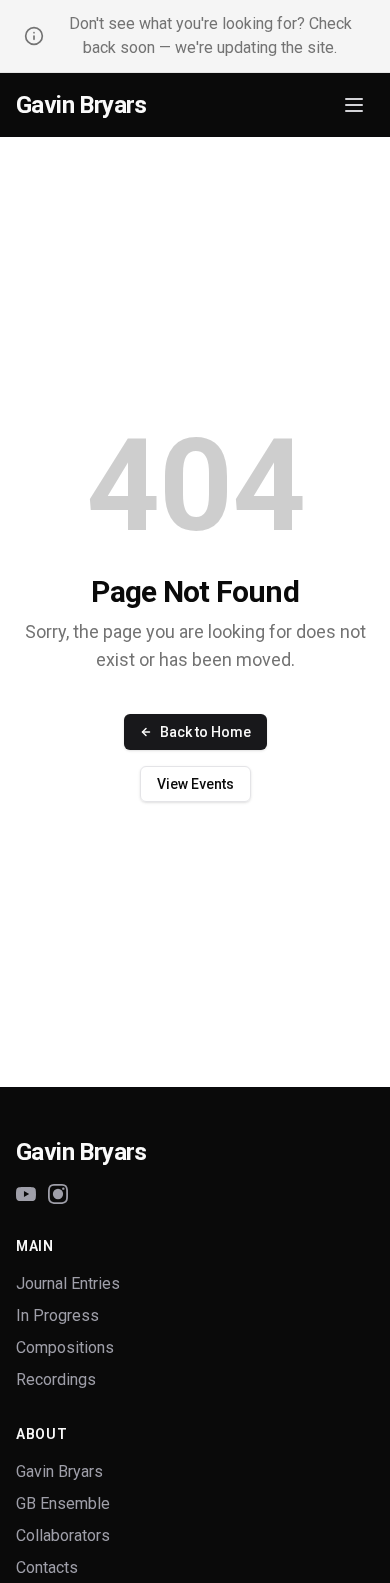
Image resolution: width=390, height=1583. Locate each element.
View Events (195, 784)
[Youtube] (26, 1194)
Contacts (47, 1567)
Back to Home (205, 732)
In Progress (57, 1315)
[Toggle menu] (354, 105)
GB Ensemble (63, 1503)
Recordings (56, 1379)
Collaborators (63, 1535)
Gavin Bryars (81, 105)
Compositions (65, 1347)
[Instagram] (58, 1194)
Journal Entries (68, 1283)
